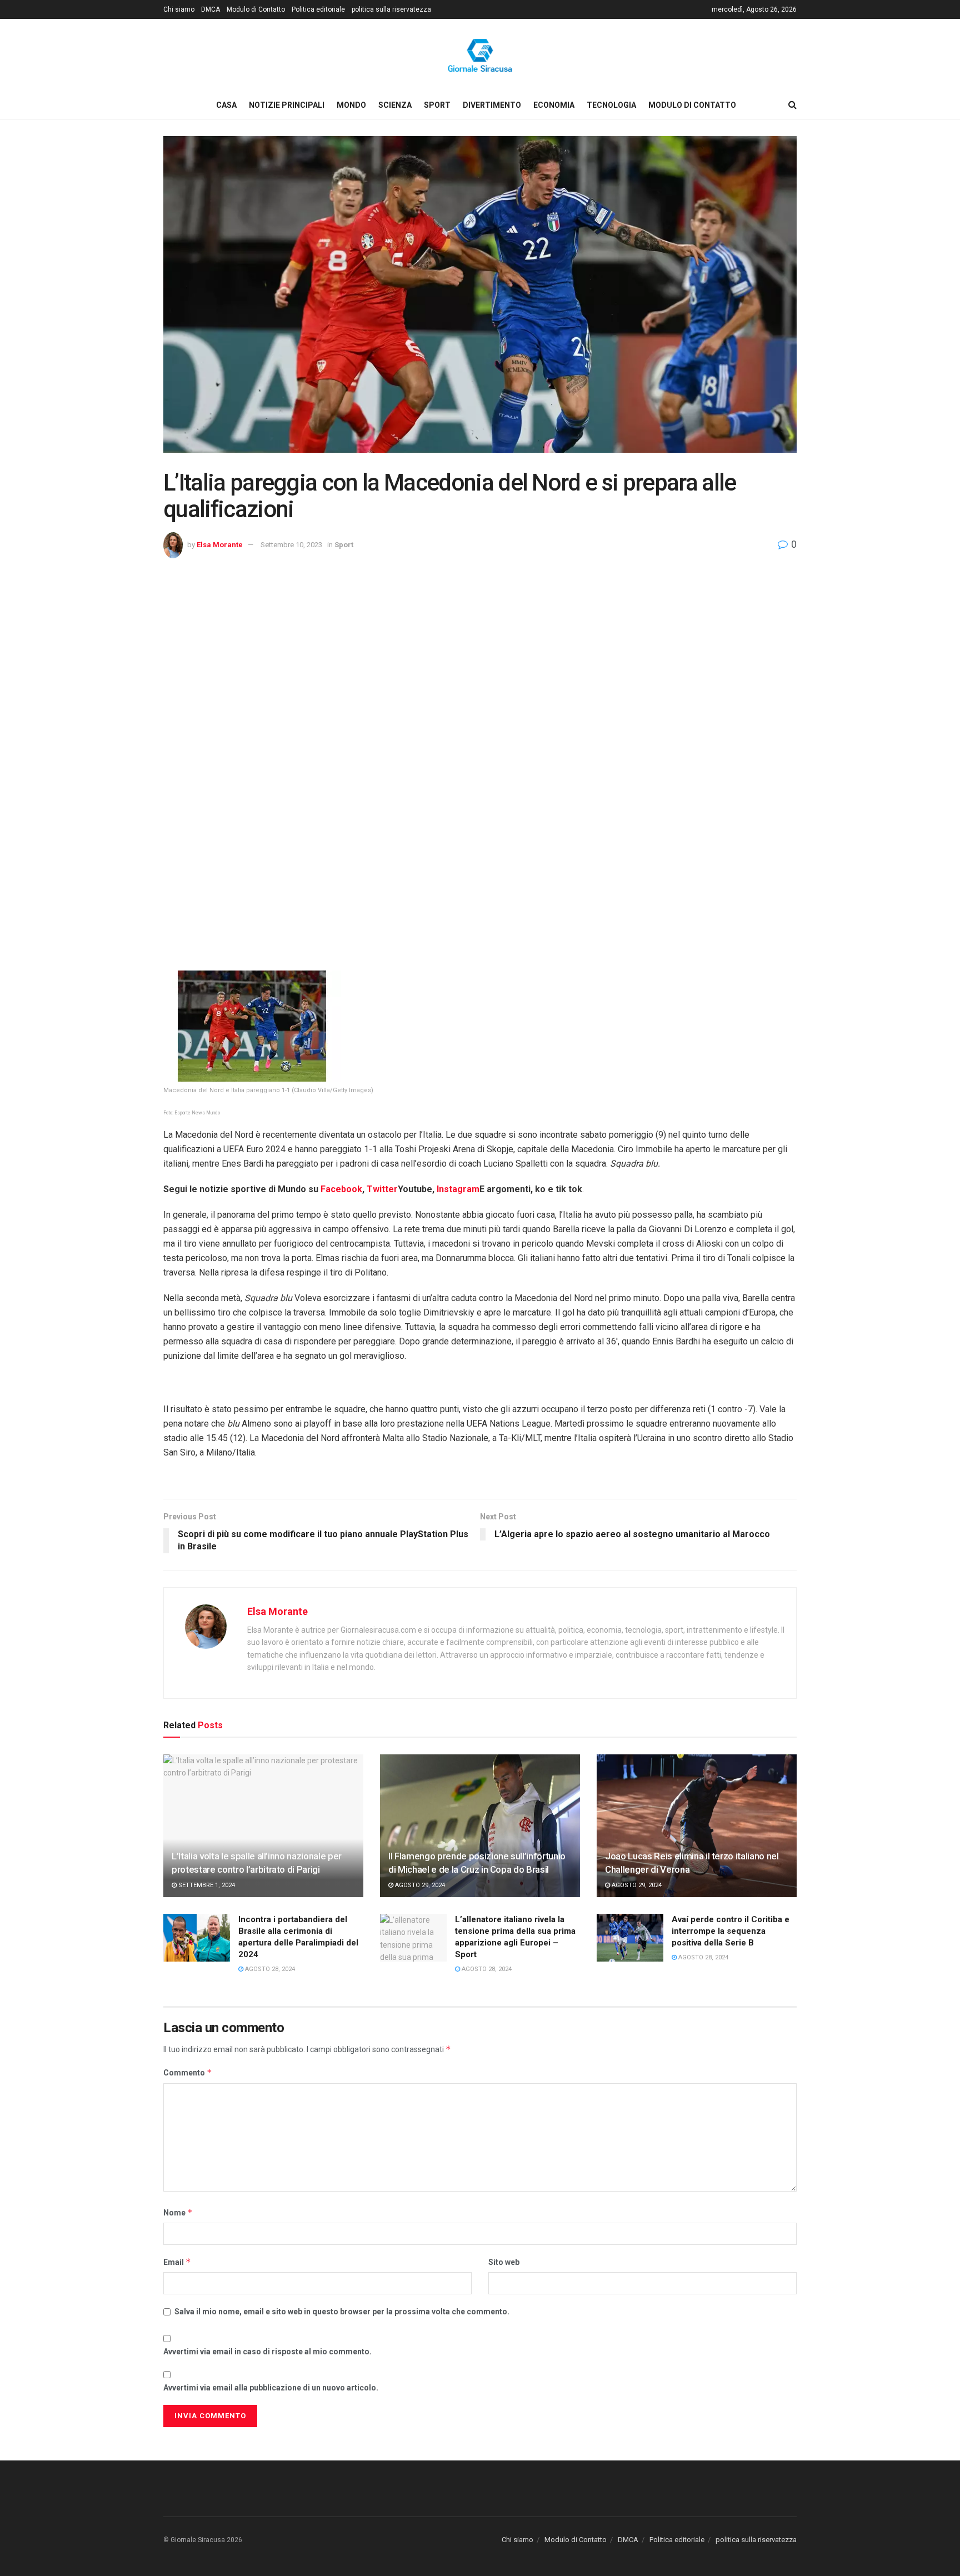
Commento (188, 2072)
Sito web (504, 2262)
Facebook (341, 1189)
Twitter (382, 1189)
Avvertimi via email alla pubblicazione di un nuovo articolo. (271, 2388)
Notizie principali (287, 105)
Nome (178, 2212)
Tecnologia (611, 105)
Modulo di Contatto (256, 9)
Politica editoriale (318, 9)
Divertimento (492, 105)
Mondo (351, 105)
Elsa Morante (220, 545)
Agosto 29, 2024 (419, 1885)
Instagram (458, 1189)
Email (177, 2262)
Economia (554, 105)
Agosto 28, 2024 (269, 1969)
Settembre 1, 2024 (206, 1885)
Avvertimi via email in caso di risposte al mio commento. (267, 2352)
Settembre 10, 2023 (291, 545)
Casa (226, 105)
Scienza (395, 105)
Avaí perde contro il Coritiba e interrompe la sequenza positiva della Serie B (731, 1931)
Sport (437, 105)
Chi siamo (179, 9)
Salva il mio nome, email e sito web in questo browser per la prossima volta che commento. (342, 2312)
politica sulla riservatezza (391, 9)
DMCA (211, 9)
